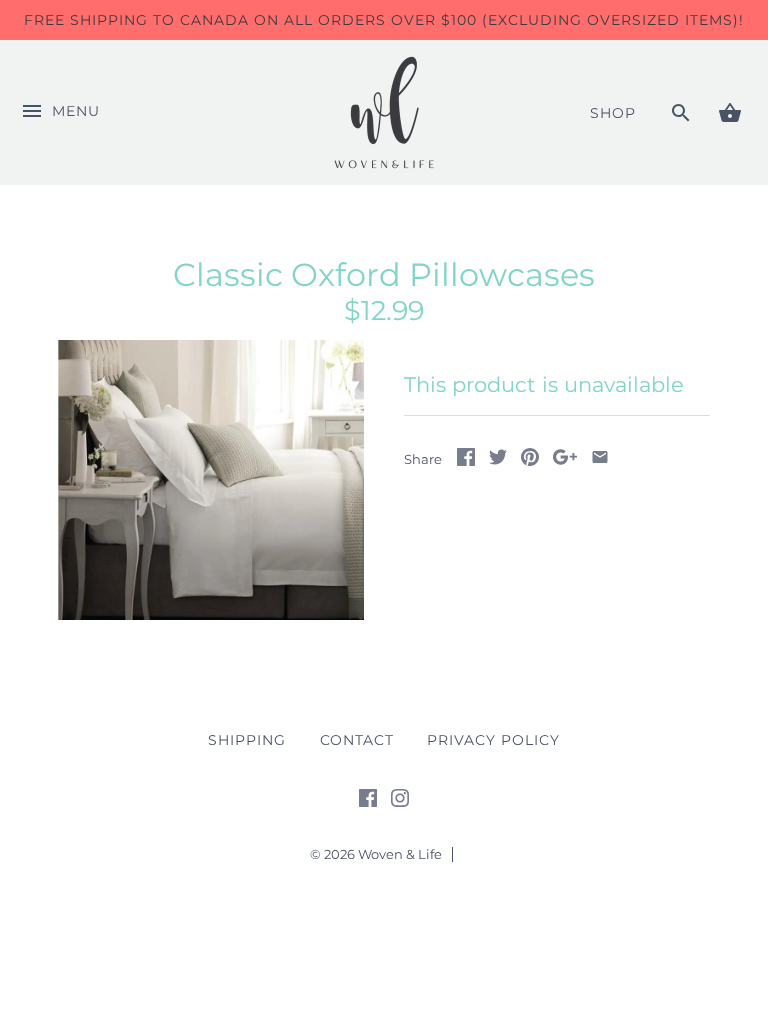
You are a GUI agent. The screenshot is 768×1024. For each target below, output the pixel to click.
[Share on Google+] (565, 460)
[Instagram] (400, 802)
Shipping (247, 740)
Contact (357, 740)
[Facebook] (368, 802)
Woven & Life (400, 854)
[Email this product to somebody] (600, 460)
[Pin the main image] (530, 460)
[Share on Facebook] (466, 460)
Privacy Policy (493, 740)
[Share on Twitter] (498, 460)
